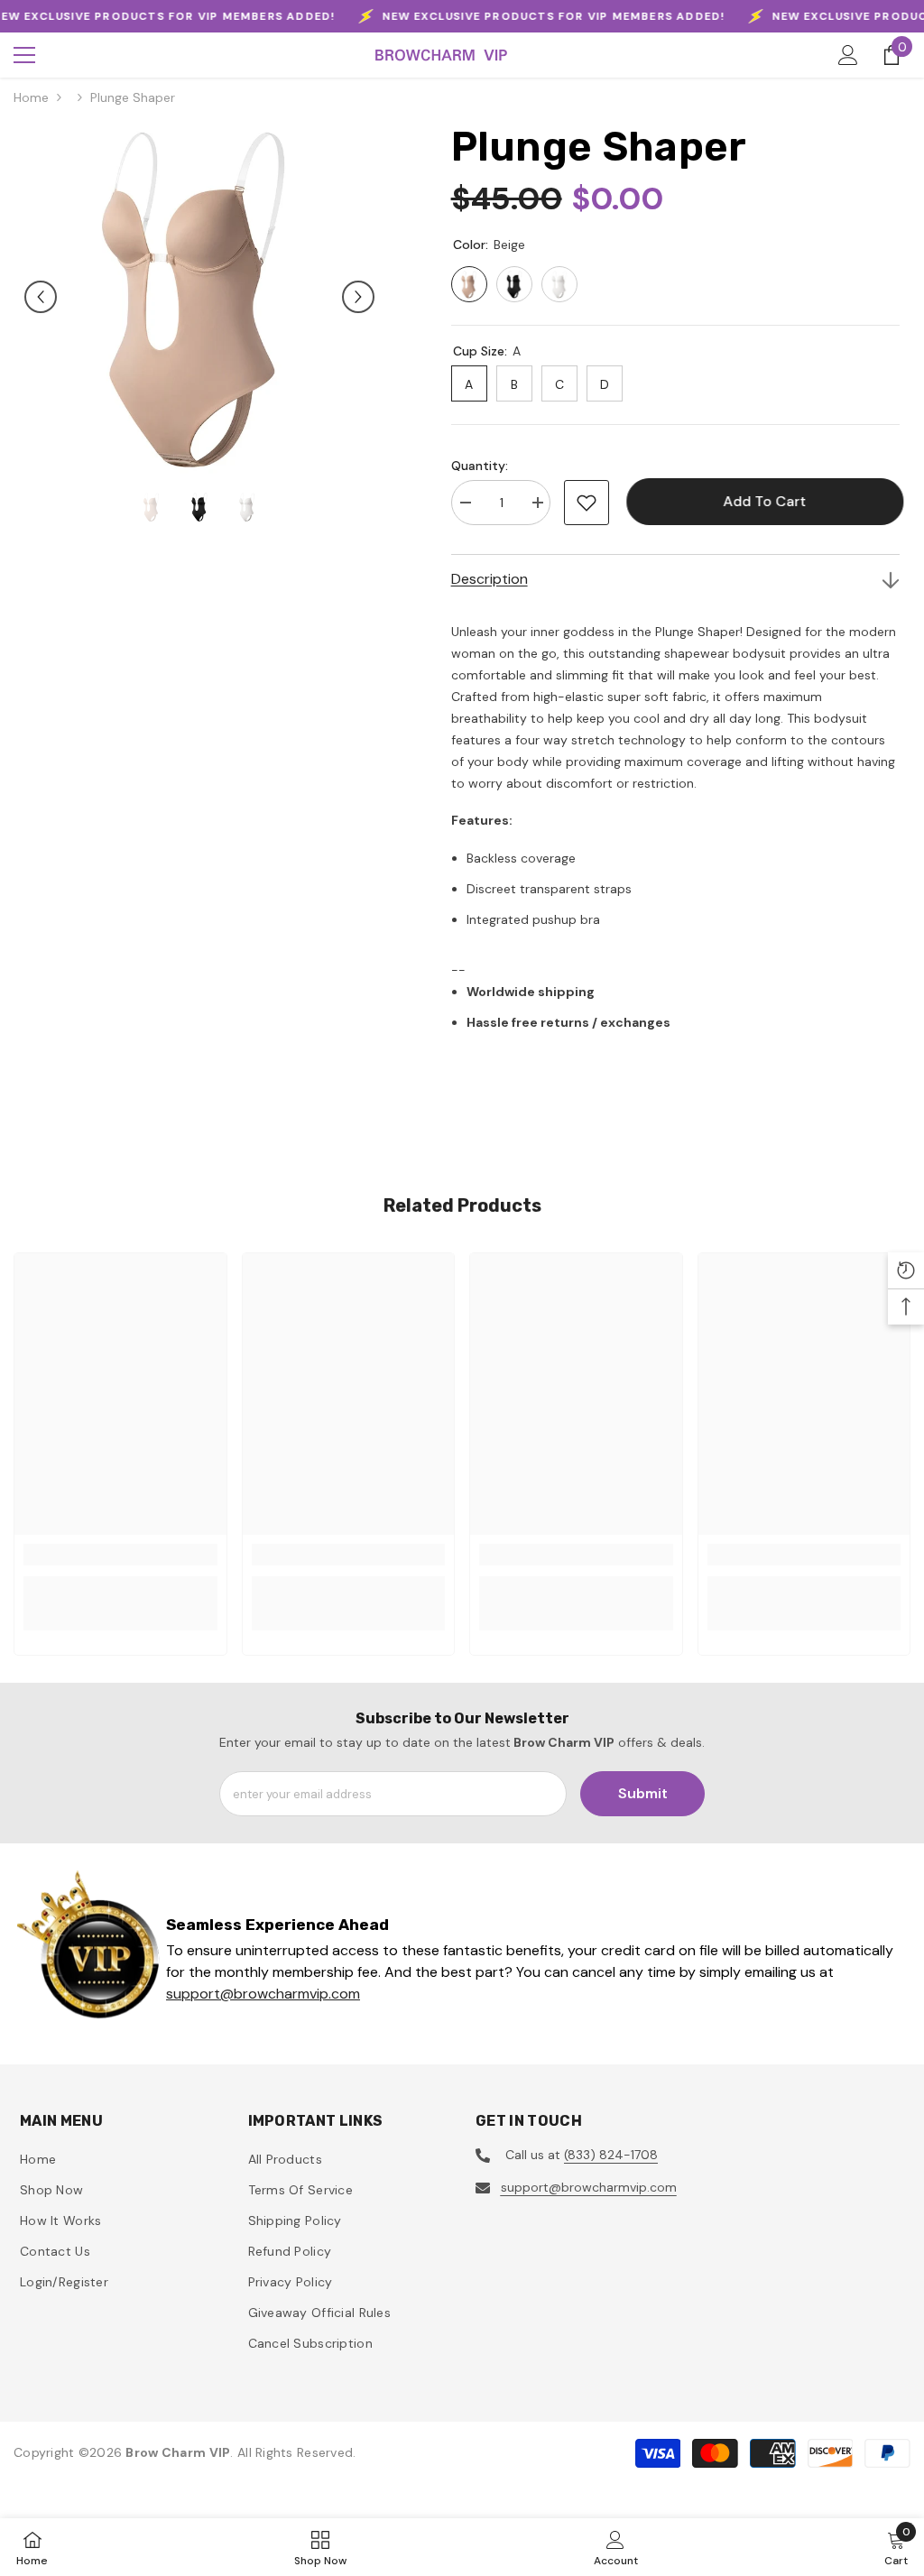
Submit (643, 1793)
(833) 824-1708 (611, 2155)
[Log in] (848, 55)
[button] (41, 297)
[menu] (24, 55)
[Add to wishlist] (587, 503)
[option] (199, 297)
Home (31, 97)
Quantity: (480, 466)
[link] (120, 1555)
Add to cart (761, 501)
